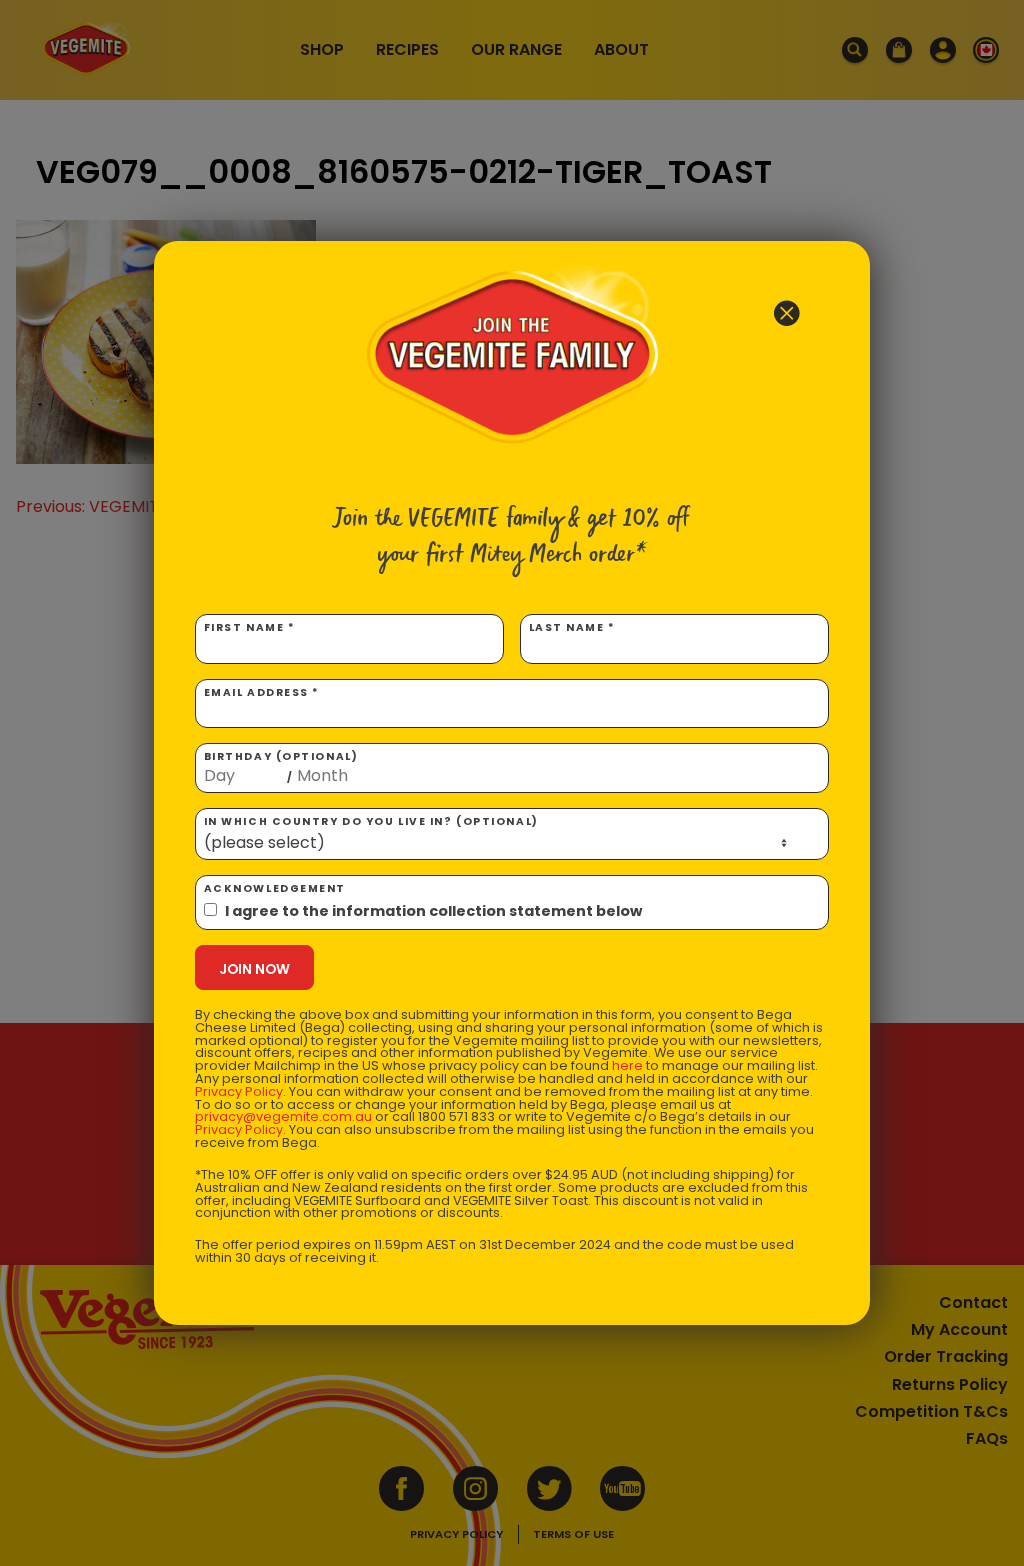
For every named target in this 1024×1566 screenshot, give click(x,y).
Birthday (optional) (281, 767)
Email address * (262, 692)
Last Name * (572, 627)
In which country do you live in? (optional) (371, 821)
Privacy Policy (239, 1091)
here (627, 1065)
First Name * (250, 627)
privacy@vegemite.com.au (283, 1116)
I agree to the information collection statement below (433, 911)
